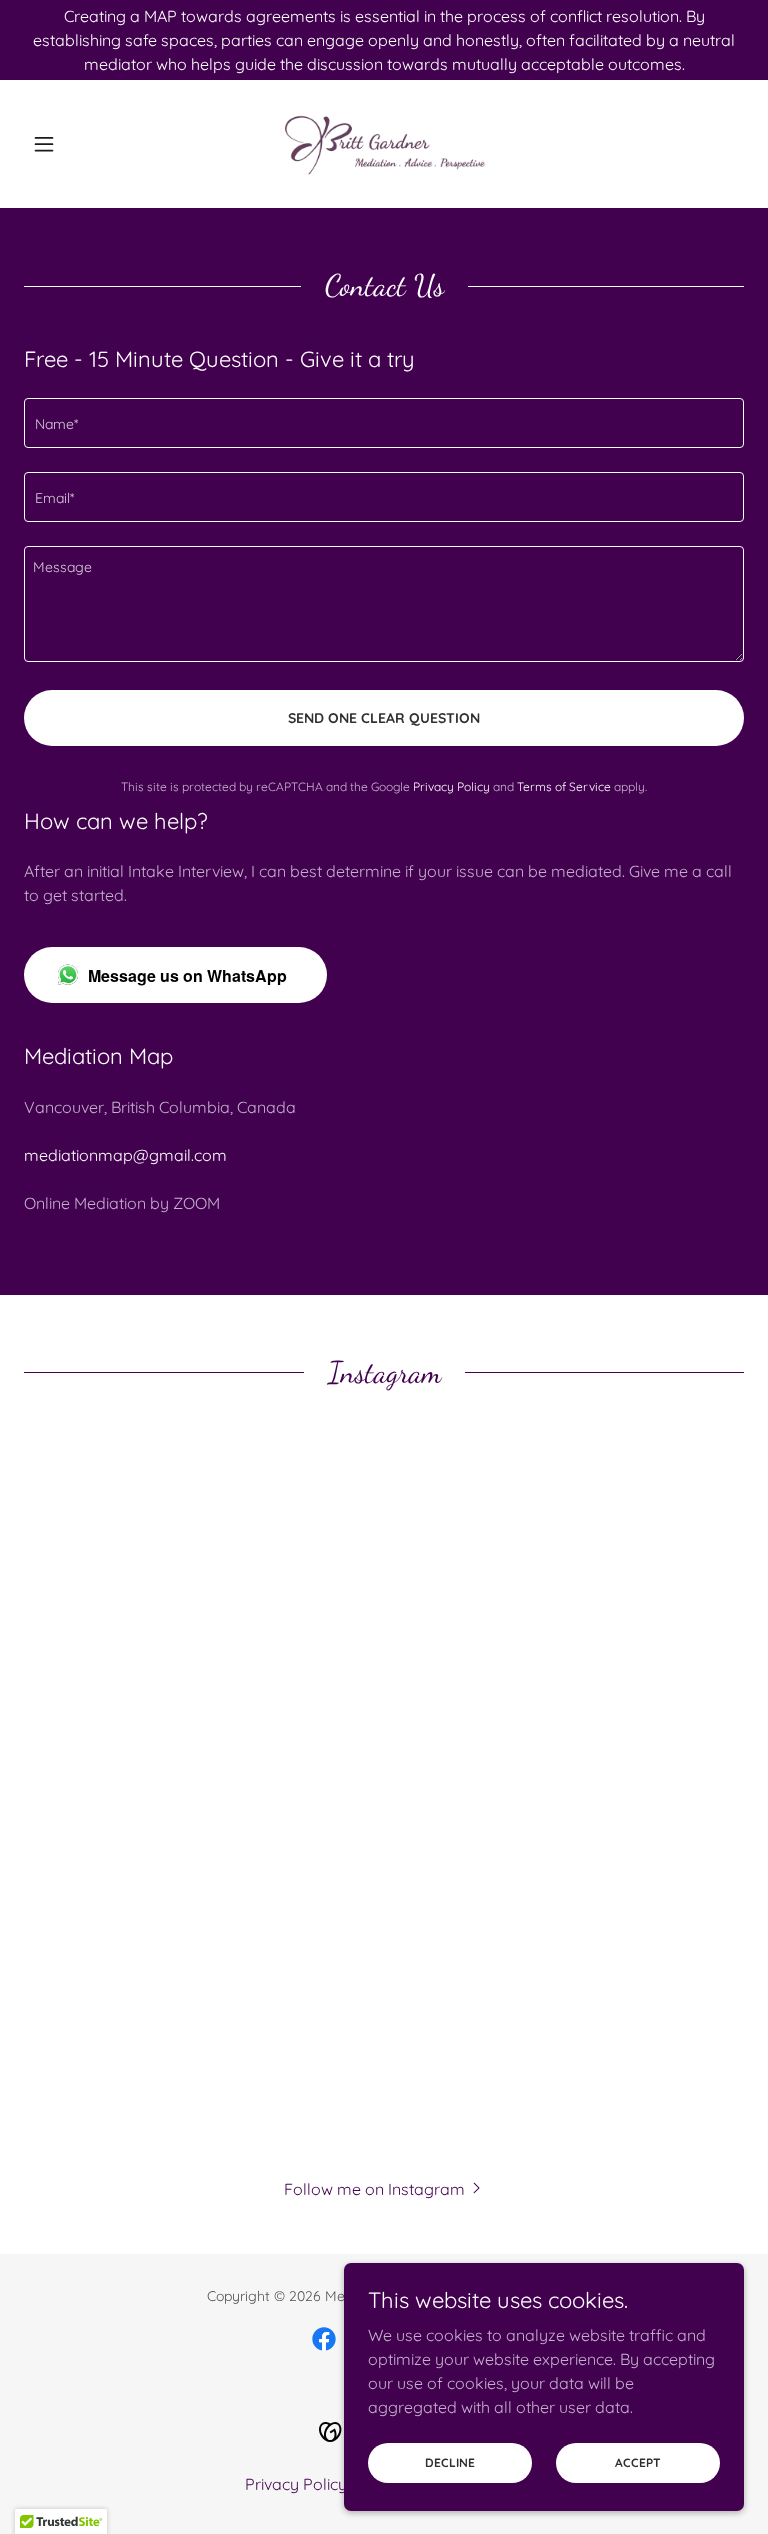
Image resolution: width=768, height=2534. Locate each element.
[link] (384, 144)
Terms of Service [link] (564, 786)
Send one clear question (384, 718)
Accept (638, 2462)
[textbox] (384, 423)
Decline (450, 2462)
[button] (78, 144)
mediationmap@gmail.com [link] (125, 1155)
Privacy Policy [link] (451, 786)
